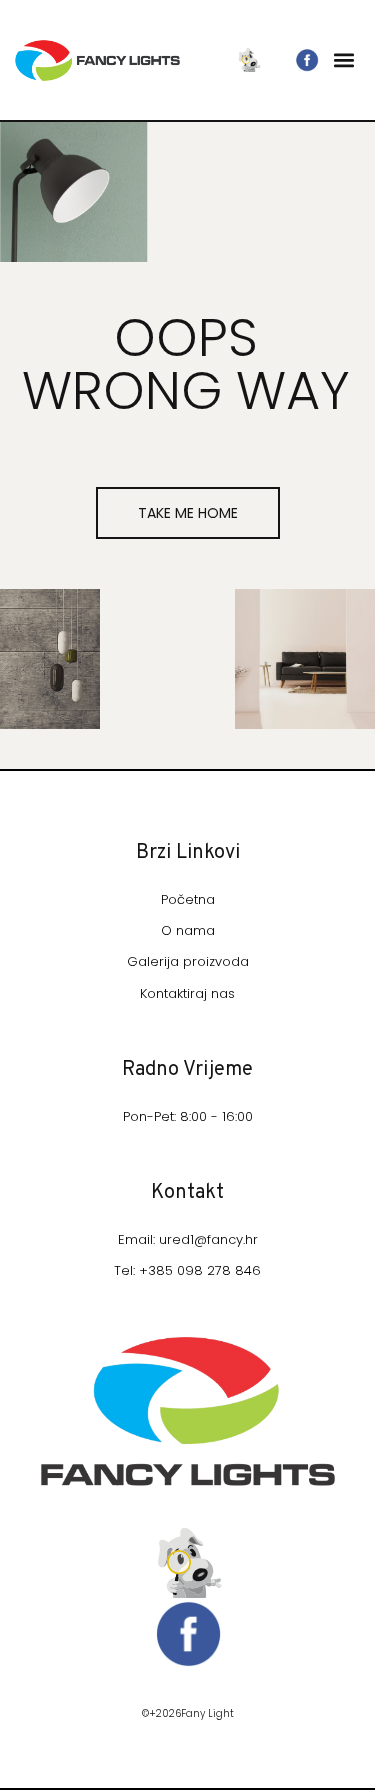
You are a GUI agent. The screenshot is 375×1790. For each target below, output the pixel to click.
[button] (343, 60)
